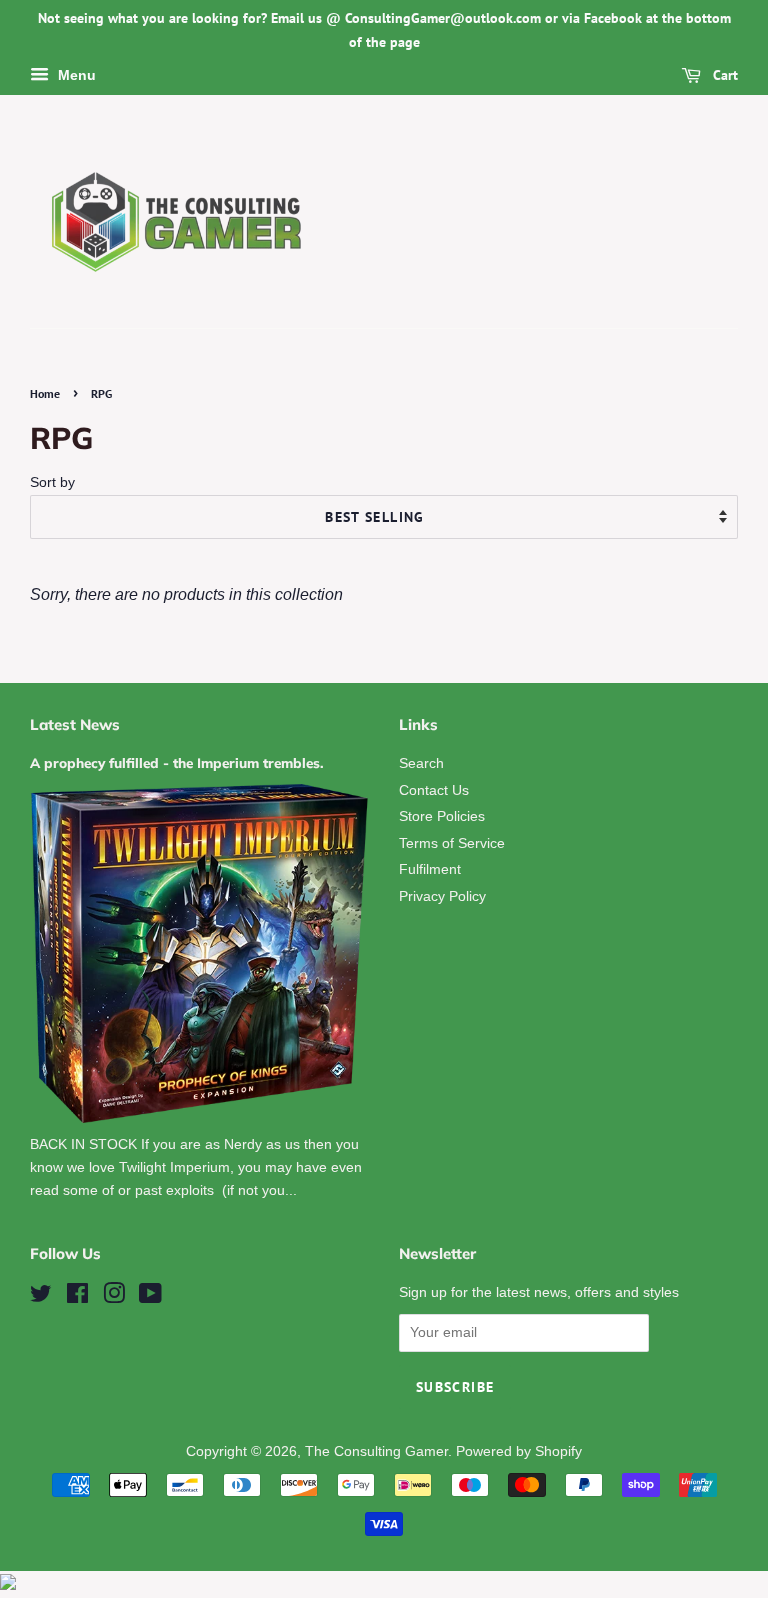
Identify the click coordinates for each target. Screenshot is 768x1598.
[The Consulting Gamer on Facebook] (77, 1297)
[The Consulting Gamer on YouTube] (150, 1297)
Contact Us (434, 790)
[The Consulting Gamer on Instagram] (114, 1297)
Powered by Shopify (519, 1451)
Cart (723, 75)
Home (45, 393)
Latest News (75, 724)
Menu (75, 75)
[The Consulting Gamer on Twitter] (41, 1297)
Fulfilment (430, 869)
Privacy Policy (442, 896)
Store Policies (442, 816)
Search (421, 763)
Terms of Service (452, 843)
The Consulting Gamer (376, 1451)
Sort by (52, 482)
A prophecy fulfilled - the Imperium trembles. (177, 762)
